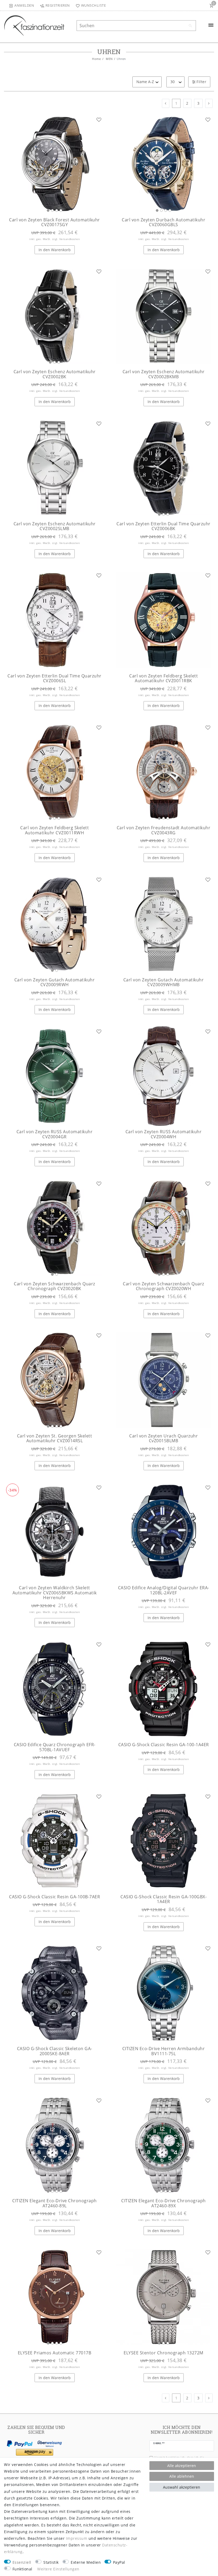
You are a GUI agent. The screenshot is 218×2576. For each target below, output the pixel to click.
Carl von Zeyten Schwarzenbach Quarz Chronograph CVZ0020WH (163, 1286)
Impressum (77, 2538)
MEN (109, 59)
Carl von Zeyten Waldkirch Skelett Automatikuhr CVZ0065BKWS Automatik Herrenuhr (55, 1593)
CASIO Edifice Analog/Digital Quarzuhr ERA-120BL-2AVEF (164, 1590)
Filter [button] (201, 82)
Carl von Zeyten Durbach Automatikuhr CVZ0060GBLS (163, 222)
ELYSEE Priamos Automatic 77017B (55, 2353)
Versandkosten (70, 239)
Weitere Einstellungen (58, 2569)
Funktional (22, 2569)
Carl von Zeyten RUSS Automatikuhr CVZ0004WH (164, 1134)
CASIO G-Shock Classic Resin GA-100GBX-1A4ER (163, 1899)
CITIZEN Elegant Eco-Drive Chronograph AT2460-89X (163, 2203)
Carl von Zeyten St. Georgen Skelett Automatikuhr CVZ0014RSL (55, 1438)
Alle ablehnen (182, 2476)
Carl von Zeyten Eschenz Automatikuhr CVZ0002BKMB (164, 374)
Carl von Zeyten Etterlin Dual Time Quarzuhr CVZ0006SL (54, 678)
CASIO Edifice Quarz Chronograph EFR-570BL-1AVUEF (55, 1747)
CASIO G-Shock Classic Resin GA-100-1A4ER (164, 1745)
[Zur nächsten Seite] (209, 103)
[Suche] (191, 26)
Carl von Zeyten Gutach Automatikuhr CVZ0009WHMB (164, 982)
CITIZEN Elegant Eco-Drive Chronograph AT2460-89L (54, 2203)
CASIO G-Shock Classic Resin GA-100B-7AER (54, 1897)
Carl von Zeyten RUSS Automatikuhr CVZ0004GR (55, 1134)
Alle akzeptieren (182, 2466)
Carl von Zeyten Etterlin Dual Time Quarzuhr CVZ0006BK (163, 526)
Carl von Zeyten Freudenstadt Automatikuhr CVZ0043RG (164, 830)
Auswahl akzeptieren (182, 2487)
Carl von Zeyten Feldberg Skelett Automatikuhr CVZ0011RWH (54, 830)
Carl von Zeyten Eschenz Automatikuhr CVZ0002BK (55, 374)
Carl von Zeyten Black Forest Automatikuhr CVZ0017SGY (54, 222)
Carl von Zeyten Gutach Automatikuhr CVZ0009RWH (55, 982)
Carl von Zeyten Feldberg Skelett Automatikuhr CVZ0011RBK (163, 678)
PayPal (119, 2562)
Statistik (51, 2562)
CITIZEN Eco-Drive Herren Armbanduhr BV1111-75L (164, 2051)
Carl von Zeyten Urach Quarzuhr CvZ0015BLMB (163, 1438)
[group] (54, 164)
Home (96, 59)
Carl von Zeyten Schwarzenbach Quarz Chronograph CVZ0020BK (54, 1286)
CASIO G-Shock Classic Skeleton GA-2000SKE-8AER (55, 2051)
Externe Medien (86, 2562)
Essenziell (22, 2562)
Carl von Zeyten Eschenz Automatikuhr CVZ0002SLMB (55, 526)
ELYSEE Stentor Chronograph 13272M (163, 2353)
